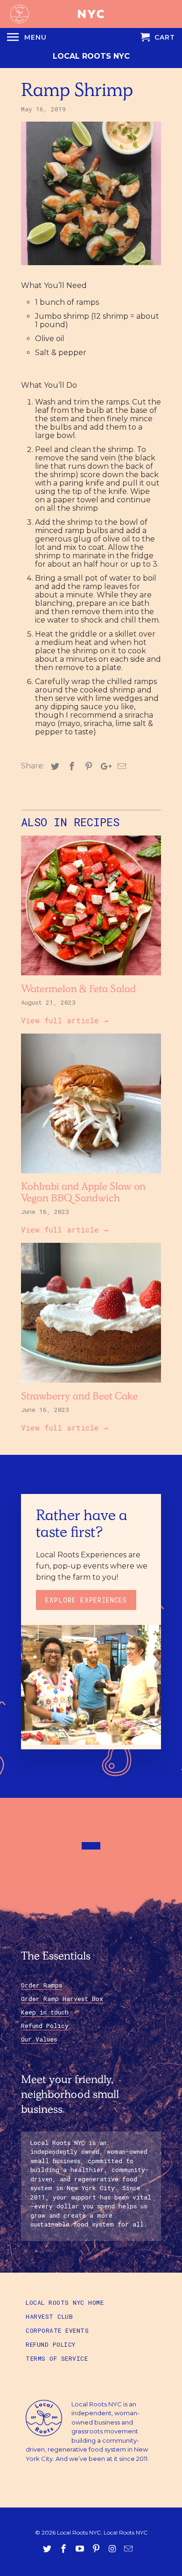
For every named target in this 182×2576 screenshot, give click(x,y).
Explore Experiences (86, 1600)
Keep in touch (45, 2012)
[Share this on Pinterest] (87, 767)
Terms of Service (57, 2358)
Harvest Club (49, 2316)
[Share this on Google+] (104, 767)
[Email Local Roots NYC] (129, 2549)
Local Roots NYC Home (65, 2302)
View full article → (65, 1020)
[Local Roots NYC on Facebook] (64, 2549)
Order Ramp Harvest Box (62, 1999)
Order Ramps (42, 1985)
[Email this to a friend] (120, 767)
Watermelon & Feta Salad (78, 990)
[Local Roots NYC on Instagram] (113, 2549)
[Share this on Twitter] (54, 767)
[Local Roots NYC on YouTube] (81, 2549)
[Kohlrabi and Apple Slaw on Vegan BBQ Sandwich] (91, 1175)
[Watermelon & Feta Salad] (91, 977)
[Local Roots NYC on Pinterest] (97, 2549)
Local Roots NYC (91, 56)
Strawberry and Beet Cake (79, 1398)
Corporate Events (57, 2330)
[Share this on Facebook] (70, 767)
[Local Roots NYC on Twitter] (48, 2549)
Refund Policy (45, 2026)
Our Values (39, 2039)
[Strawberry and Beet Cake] (91, 1385)
